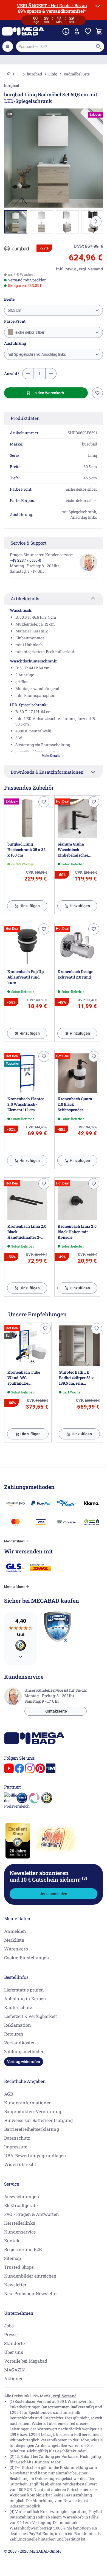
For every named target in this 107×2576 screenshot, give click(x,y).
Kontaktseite (56, 1711)
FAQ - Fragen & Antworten (32, 2214)
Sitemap (12, 2258)
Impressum (16, 2147)
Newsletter (15, 2285)
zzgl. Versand (65, 2396)
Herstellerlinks (20, 2223)
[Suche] (98, 47)
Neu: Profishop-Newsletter (31, 2293)
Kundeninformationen (28, 2103)
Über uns (14, 2352)
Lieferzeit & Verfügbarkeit (31, 2016)
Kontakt (13, 2241)
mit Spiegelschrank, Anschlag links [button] (37, 354)
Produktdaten (25, 418)
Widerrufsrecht (20, 2164)
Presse (11, 2334)
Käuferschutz (18, 2007)
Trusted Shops (19, 2267)
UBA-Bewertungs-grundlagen (35, 2155)
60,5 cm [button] (14, 310)
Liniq (53, 74)
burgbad (34, 74)
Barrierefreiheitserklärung (32, 2129)
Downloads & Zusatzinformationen (47, 772)
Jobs (9, 2326)
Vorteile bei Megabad (26, 2361)
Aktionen (14, 2378)
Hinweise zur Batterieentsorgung (38, 2120)
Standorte (14, 2343)
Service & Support (29, 543)
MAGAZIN (14, 2370)
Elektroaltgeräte (21, 2205)
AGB (9, 2094)
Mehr (56, 2462)
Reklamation (18, 2025)
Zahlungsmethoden (24, 2051)
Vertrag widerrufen (24, 2062)
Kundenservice (20, 2232)
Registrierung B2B (23, 2249)
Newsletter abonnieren (48, 1876)
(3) (85, 1878)
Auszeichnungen (22, 2196)
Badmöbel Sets (77, 74)
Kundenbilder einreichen (30, 2276)
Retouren (14, 2034)
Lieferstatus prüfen (24, 1990)
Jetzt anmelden (54, 1894)
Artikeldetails (25, 598)
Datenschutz (17, 2138)
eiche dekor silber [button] (29, 332)
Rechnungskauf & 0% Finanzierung (54, 59)
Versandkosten (20, 2043)
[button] (16, 249)
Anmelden (15, 1931)
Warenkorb (16, 1949)
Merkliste (14, 1940)
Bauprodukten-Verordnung (33, 2111)
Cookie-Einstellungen (27, 1957)
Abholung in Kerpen (25, 1998)
